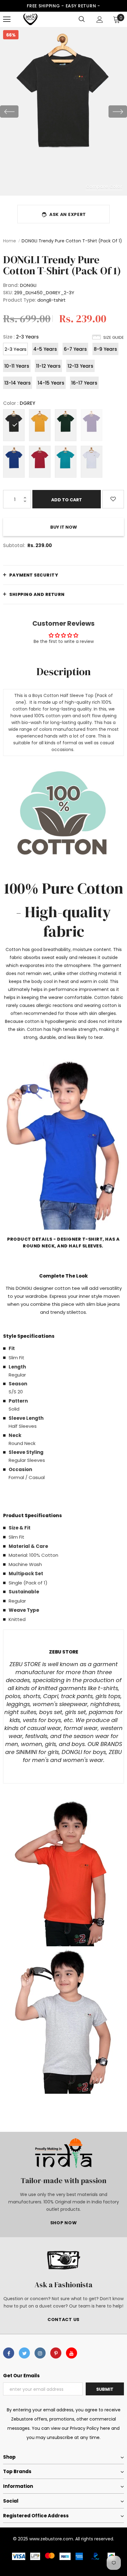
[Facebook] (9, 2353)
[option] (63, 111)
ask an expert (68, 214)
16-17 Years (84, 383)
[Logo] (30, 19)
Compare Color (104, 186)
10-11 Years (17, 366)
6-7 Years (75, 349)
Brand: (11, 285)
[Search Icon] (82, 19)
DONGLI (28, 285)
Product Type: (20, 300)
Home (10, 241)
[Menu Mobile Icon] (7, 19)
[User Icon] (100, 20)
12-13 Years (80, 366)
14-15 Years (51, 383)
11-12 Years (48, 366)
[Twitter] (24, 2353)
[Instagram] (40, 2353)
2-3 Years (16, 349)
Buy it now (64, 527)
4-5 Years (45, 349)
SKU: (8, 293)
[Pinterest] (56, 2353)
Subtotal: (14, 545)
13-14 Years (18, 383)
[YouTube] (72, 2353)
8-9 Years (105, 349)
